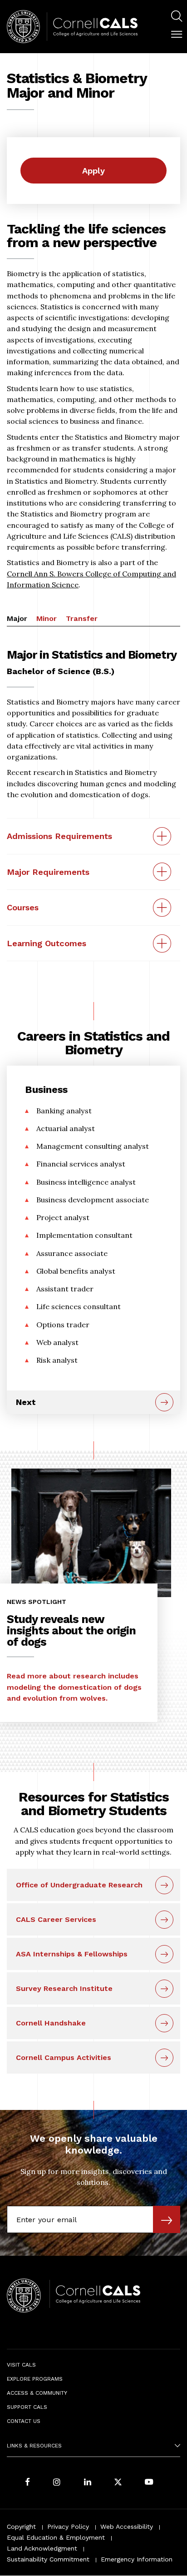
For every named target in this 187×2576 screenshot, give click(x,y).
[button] (177, 35)
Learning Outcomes (47, 943)
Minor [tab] (47, 618)
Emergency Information (137, 2559)
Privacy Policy (68, 2526)
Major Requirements (48, 872)
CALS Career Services (56, 1919)
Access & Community (37, 2393)
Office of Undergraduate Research (79, 1885)
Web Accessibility (127, 2526)
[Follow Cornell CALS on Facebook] (27, 2483)
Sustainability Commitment (48, 2559)
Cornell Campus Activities (64, 2057)
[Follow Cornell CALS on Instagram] (57, 2483)
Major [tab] (17, 618)
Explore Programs (35, 2379)
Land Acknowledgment (42, 2548)
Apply (93, 171)
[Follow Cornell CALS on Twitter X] (118, 2483)
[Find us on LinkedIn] (88, 2483)
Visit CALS (21, 2365)
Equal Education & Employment (56, 2537)
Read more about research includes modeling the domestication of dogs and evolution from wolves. (74, 1687)
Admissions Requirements (59, 836)
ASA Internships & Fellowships (72, 1954)
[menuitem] (177, 17)
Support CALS (27, 2407)
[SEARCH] (177, 16)
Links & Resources (34, 2446)
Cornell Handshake (51, 2023)
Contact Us (24, 2421)
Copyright (21, 2526)
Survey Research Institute (64, 1988)
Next (26, 1402)
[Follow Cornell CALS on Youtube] (149, 2483)
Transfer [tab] (82, 618)
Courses (23, 907)
